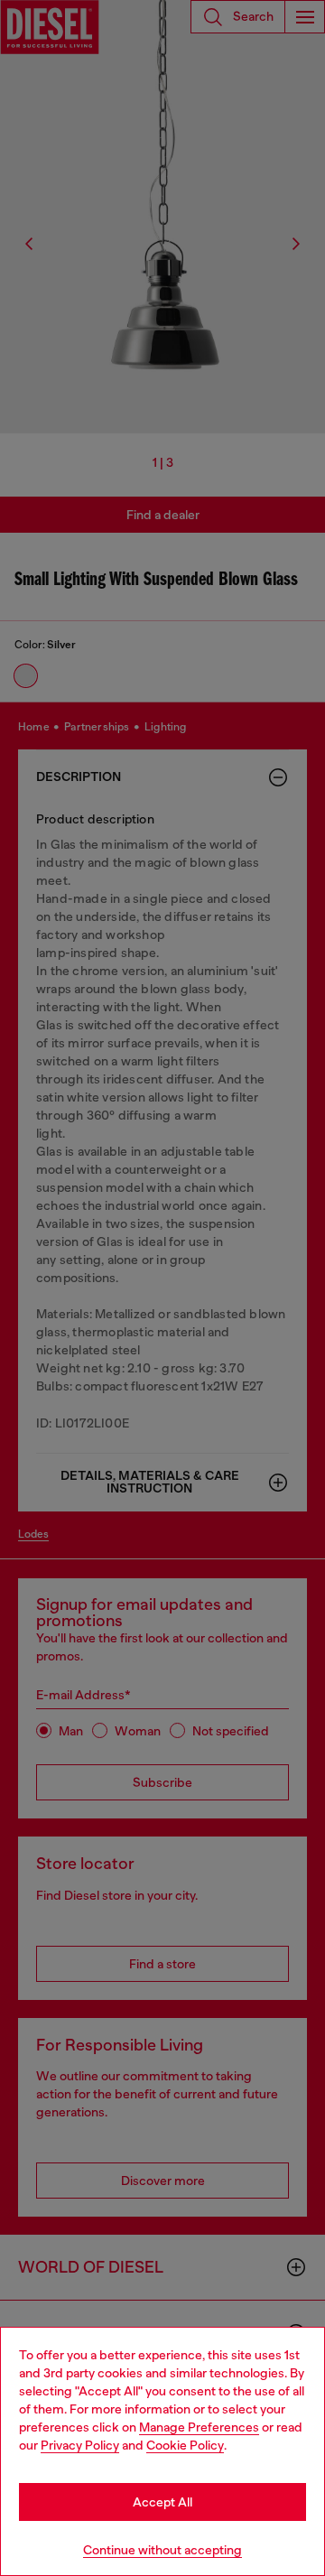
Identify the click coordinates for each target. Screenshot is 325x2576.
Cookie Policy (185, 2445)
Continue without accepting (162, 2550)
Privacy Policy (80, 2445)
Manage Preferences (199, 2427)
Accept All (162, 2502)
